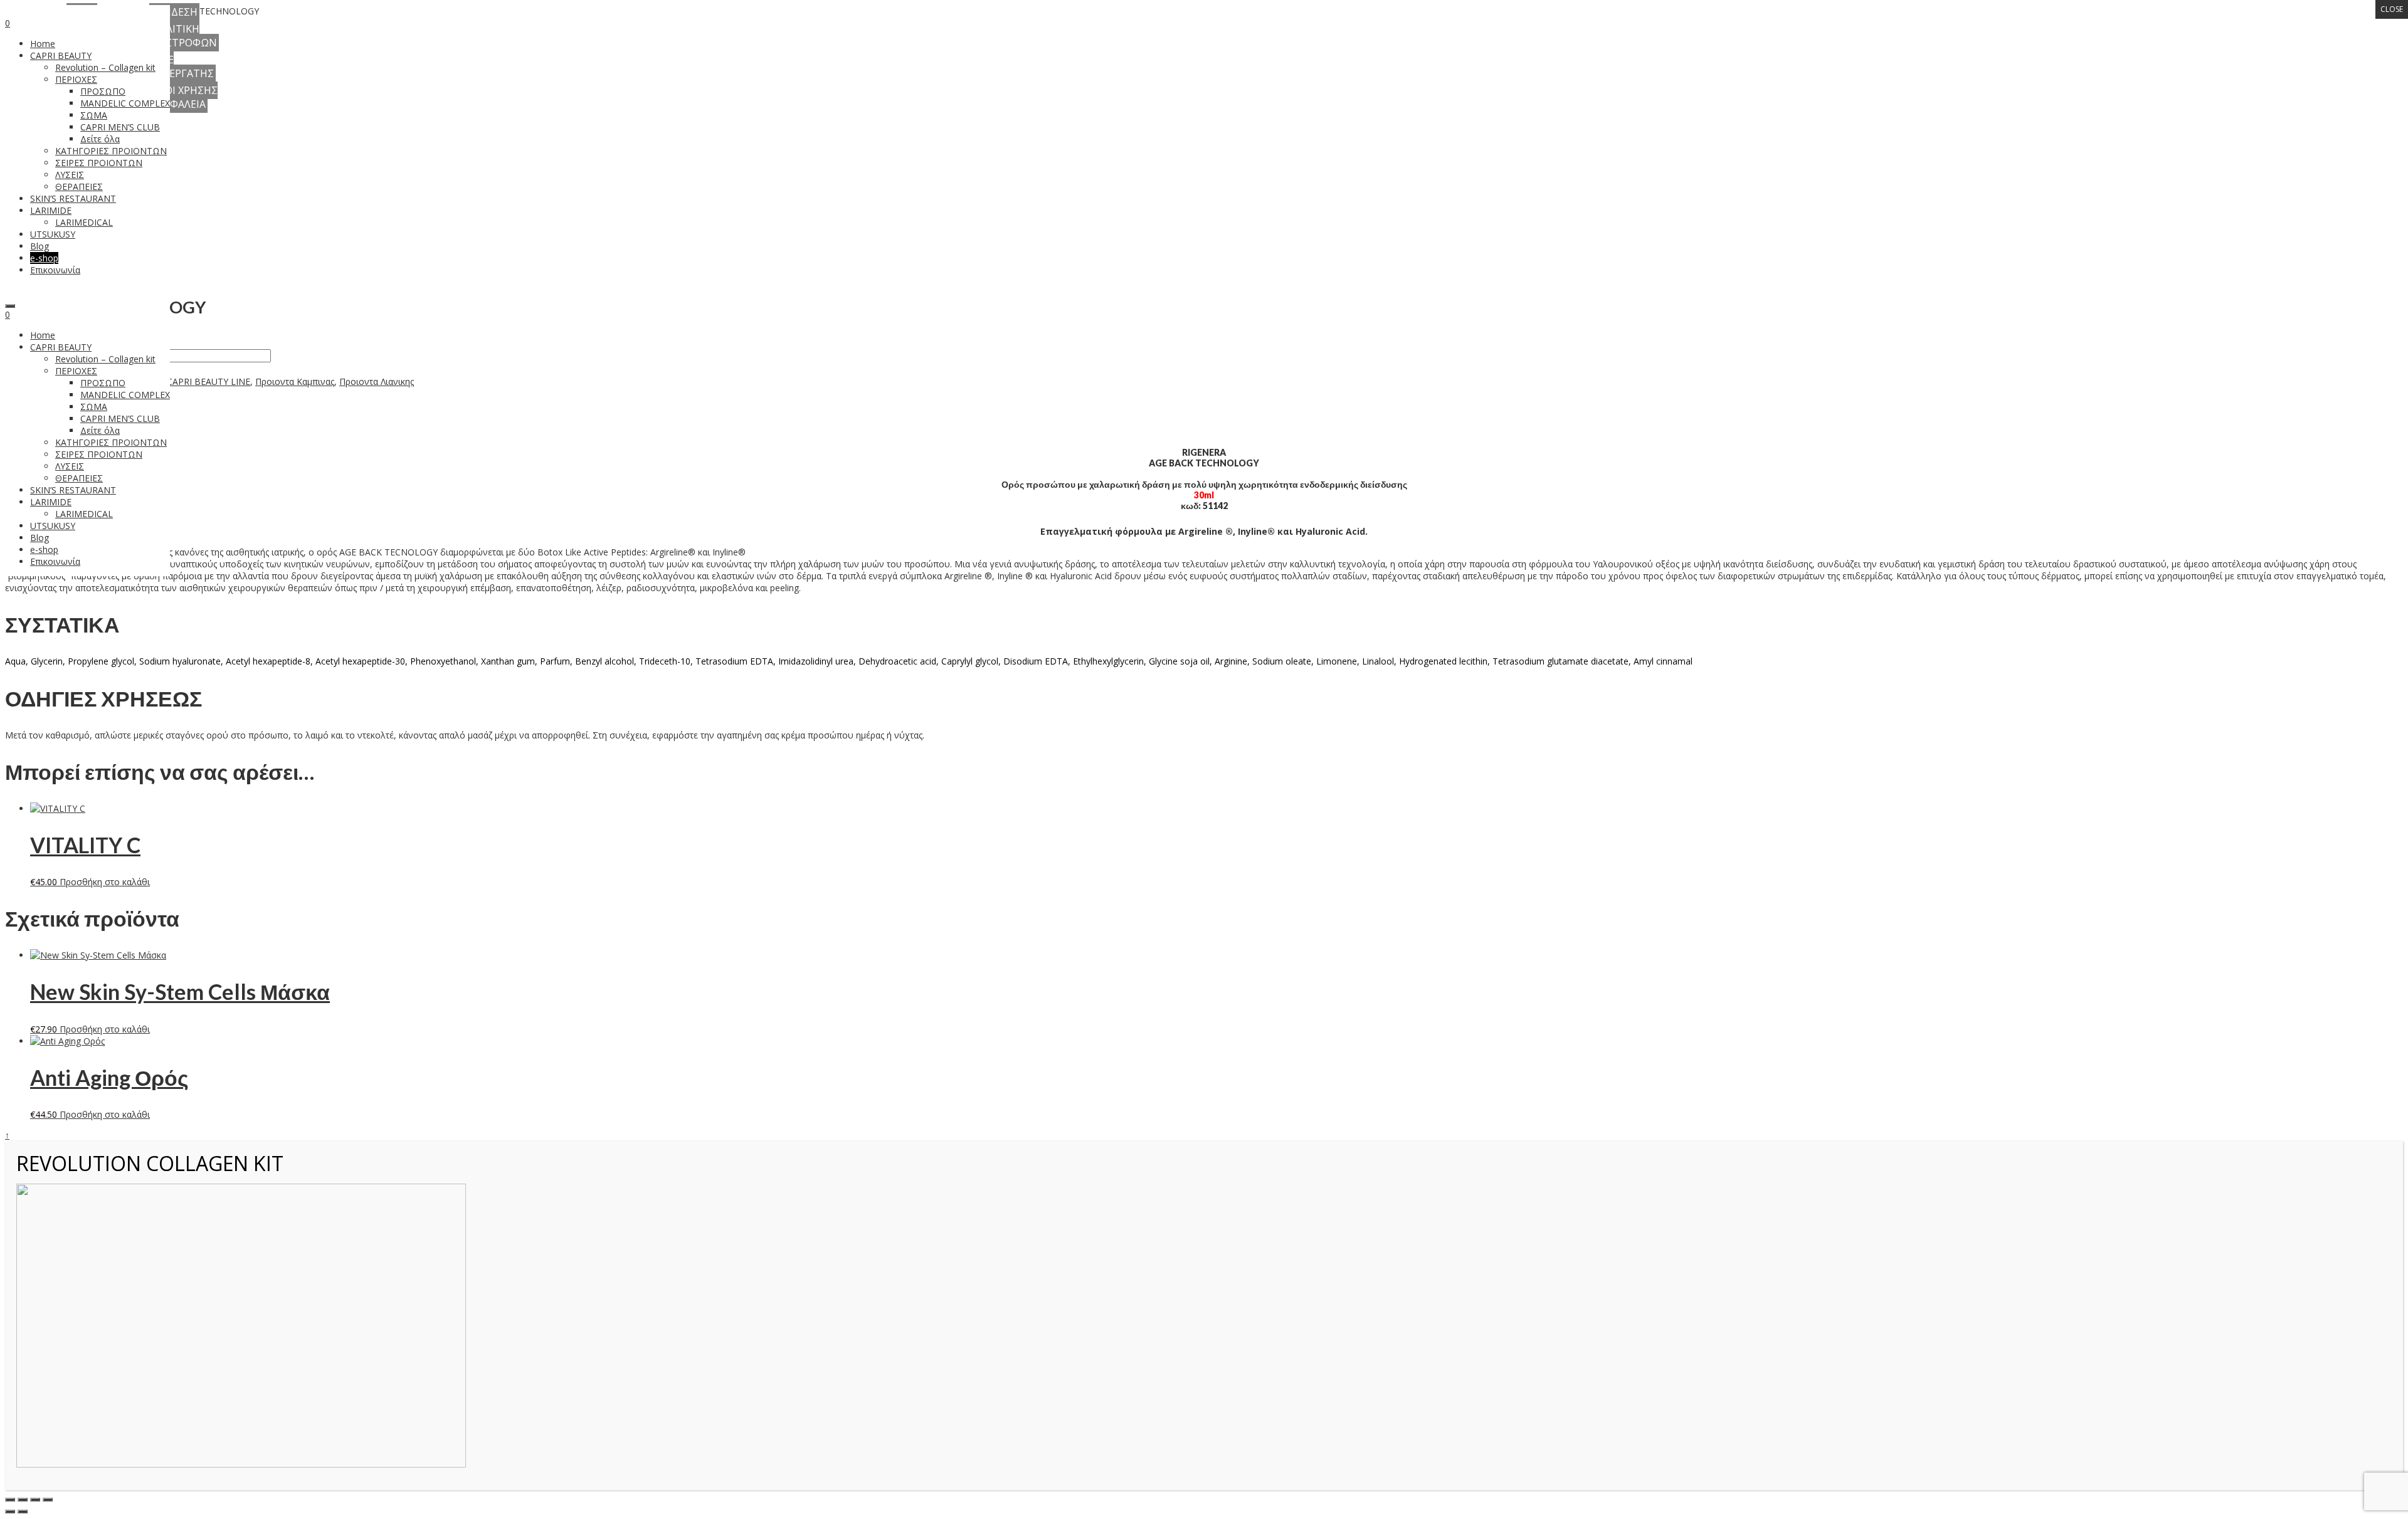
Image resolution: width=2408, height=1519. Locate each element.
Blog (40, 538)
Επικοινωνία (55, 561)
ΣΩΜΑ (94, 407)
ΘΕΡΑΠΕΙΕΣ (79, 478)
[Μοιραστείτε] (35, 1500)
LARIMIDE (51, 502)
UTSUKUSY (53, 526)
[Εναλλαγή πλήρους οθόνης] (23, 1500)
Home (43, 335)
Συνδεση (174, 12)
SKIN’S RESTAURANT (73, 490)
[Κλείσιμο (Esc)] (48, 1500)
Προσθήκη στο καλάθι (105, 882)
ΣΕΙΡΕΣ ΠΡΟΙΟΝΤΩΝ (99, 454)
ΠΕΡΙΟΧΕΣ (76, 371)
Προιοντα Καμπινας (295, 381)
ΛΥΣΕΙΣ (70, 466)
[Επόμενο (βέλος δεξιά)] (23, 1511)
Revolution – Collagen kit (105, 359)
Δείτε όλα (100, 430)
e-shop (44, 549)
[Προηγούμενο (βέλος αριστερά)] (10, 1511)
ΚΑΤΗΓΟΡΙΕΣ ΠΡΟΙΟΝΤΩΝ (111, 442)
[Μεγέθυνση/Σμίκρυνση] (10, 1500)
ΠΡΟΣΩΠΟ (103, 383)
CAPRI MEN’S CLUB (120, 418)
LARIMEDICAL (84, 514)
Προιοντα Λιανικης (377, 381)
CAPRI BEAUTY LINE (209, 381)
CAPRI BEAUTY (61, 347)
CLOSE (2392, 9)
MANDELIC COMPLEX (125, 395)
